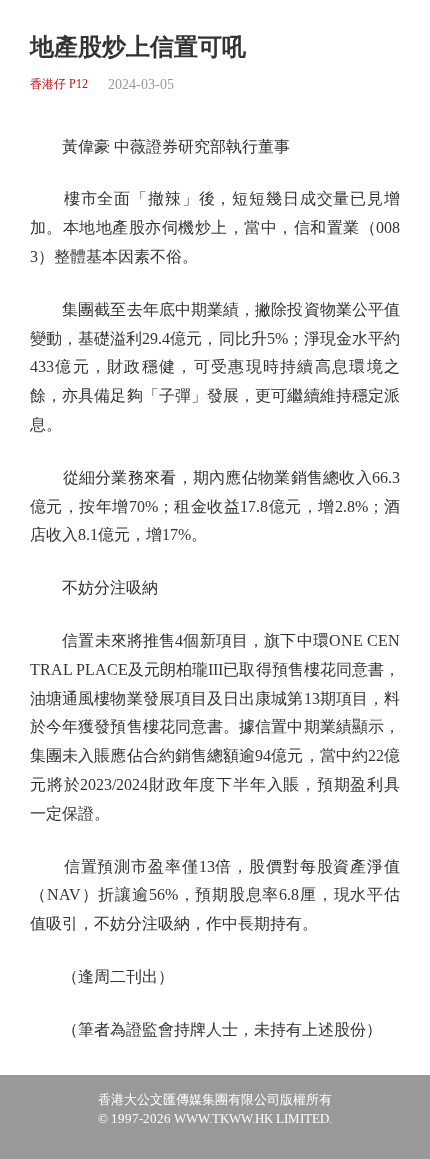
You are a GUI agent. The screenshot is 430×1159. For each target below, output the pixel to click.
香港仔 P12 (59, 84)
